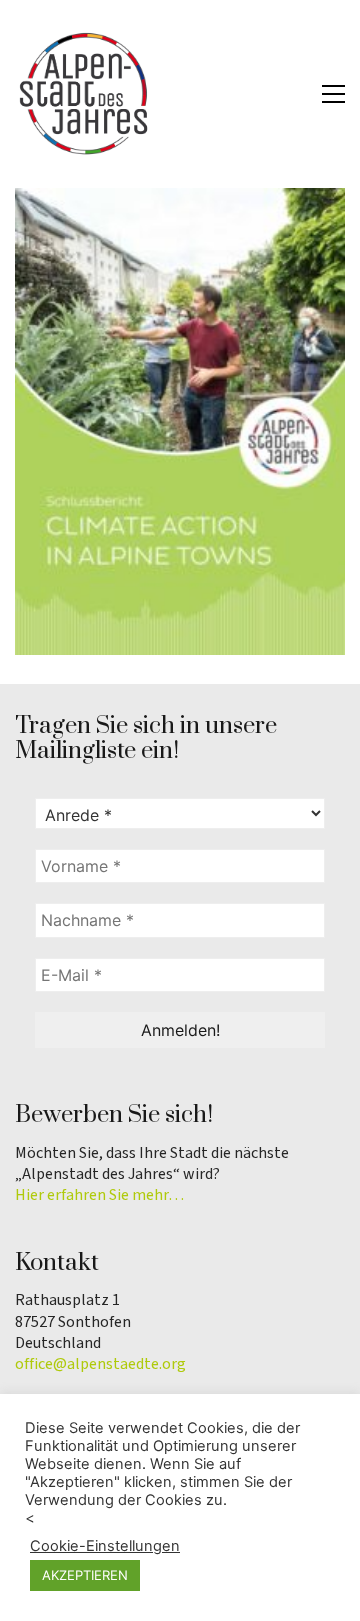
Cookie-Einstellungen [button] (105, 1546)
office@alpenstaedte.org (100, 1364)
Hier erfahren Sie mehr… (99, 1195)
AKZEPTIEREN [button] (85, 1575)
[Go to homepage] (85, 94)
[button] (333, 94)
